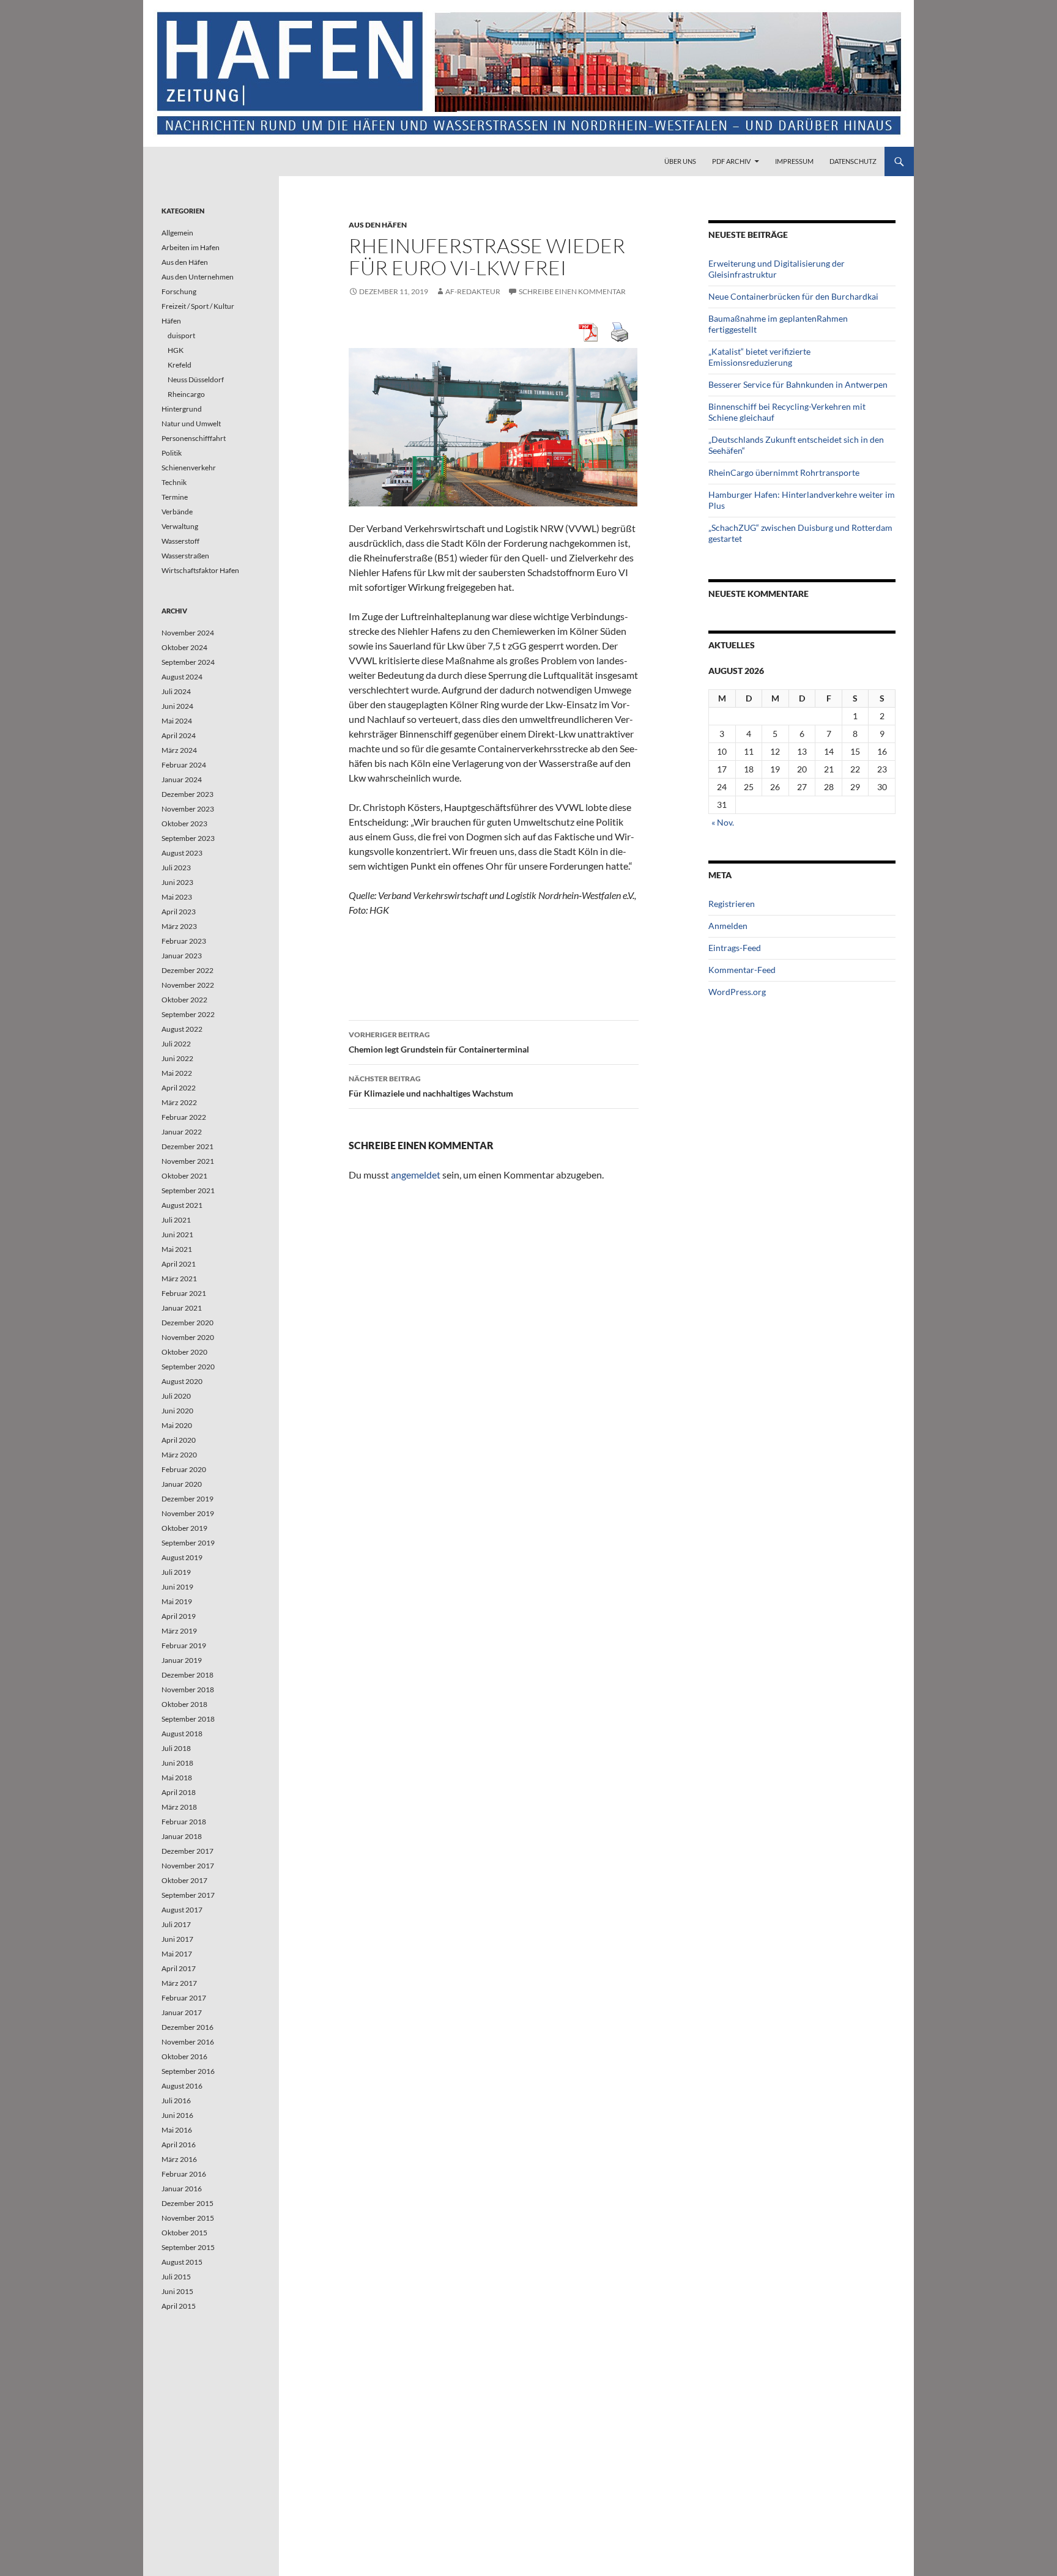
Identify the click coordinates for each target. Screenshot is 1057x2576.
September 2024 (188, 662)
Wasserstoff (180, 541)
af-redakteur (473, 291)
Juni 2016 (177, 2115)
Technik (174, 482)
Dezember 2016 (187, 2027)
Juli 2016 (176, 2100)
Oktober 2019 (184, 1528)
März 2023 (179, 926)
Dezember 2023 (187, 794)
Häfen (171, 321)
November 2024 (188, 633)
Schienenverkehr (189, 468)
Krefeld (180, 365)
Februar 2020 (184, 1469)
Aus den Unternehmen (198, 277)
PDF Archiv (731, 161)
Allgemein (177, 233)
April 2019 (179, 1616)
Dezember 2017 (187, 1851)
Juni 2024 (177, 706)
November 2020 (188, 1337)
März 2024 (179, 750)
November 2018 (188, 1690)
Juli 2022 (176, 1044)
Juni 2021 (177, 1234)
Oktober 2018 (184, 1704)
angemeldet (416, 1175)
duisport (181, 335)
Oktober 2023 (184, 824)
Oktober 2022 (184, 1000)
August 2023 (182, 853)
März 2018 (179, 1807)
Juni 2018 (177, 1763)
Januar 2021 (182, 1308)
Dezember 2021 (187, 1146)
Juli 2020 (176, 1396)
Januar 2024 (182, 779)
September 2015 (188, 2247)
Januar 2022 (182, 1132)
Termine (175, 497)
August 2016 (182, 2086)
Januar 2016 (182, 2189)
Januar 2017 (182, 2012)
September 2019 (188, 1543)
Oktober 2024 (184, 647)
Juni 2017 (177, 1939)
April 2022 (179, 1088)
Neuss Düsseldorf (196, 379)
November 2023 (188, 809)
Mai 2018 (177, 1778)
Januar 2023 (182, 956)
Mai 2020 (177, 1425)
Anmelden (728, 926)
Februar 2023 (184, 941)
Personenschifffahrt (194, 438)
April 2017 (179, 1968)
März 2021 (179, 1279)
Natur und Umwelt (191, 424)
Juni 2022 (177, 1058)
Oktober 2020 (184, 1352)
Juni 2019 (177, 1587)
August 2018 (182, 1734)
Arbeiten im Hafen (191, 247)
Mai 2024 (177, 721)
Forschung (179, 291)
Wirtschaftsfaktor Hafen (200, 570)
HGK (176, 350)
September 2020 (188, 1367)
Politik (172, 453)
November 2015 (188, 2218)
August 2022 (182, 1029)
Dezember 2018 (187, 1675)
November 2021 (188, 1161)
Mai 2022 (177, 1073)
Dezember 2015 (187, 2203)
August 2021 (182, 1205)
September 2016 (188, 2071)
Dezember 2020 (187, 1323)
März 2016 (179, 2159)
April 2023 (179, 912)
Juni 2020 (177, 1411)
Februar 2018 (184, 1822)
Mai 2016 (177, 2130)
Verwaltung (180, 526)
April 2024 (179, 735)
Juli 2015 (176, 2277)
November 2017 (188, 1866)
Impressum (794, 161)
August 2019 (182, 1557)
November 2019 (188, 1513)
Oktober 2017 (184, 1880)
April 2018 (179, 1792)
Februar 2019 (184, 1645)
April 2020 (179, 1440)
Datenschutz (853, 161)
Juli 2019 (176, 1572)
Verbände (177, 512)
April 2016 (179, 2145)
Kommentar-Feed (742, 970)
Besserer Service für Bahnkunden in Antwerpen (798, 384)
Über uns (680, 161)
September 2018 (188, 1719)
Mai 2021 (177, 1249)
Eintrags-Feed (735, 948)
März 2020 (179, 1455)
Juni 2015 (177, 2291)
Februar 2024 (184, 765)
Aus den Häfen (378, 225)
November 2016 (188, 2042)
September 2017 (188, 1895)
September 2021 (188, 1190)
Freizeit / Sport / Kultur (198, 306)
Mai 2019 (177, 1601)
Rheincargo (186, 394)
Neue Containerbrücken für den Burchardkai (793, 296)
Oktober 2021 (184, 1176)
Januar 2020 (182, 1484)
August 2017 (182, 1910)
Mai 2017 (177, 1954)
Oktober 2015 (184, 2233)
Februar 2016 (184, 2174)
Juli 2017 (176, 1924)
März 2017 (179, 1983)
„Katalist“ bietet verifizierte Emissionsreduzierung (759, 357)
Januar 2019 (182, 1660)
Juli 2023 (176, 868)
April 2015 (179, 2306)
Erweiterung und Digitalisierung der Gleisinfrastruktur (777, 269)
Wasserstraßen (185, 556)
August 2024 (182, 677)
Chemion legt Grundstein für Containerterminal (439, 1042)
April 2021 (179, 1264)
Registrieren (732, 904)
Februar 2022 (184, 1117)
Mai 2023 (177, 897)
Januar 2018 (182, 1836)
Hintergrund (182, 409)
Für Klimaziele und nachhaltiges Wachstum (431, 1086)
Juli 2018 (176, 1748)
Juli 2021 (176, 1220)
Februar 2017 (184, 1998)
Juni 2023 (177, 882)
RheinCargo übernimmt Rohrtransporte (784, 472)
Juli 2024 (176, 691)
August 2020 (182, 1381)
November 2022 (188, 985)
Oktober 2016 (184, 2056)
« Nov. (723, 822)
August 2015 (182, 2262)
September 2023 (188, 838)
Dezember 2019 (187, 1499)
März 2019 (179, 1631)
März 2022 (179, 1102)
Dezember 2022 (187, 970)
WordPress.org (737, 992)
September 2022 (188, 1014)
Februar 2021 (184, 1293)
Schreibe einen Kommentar (572, 291)
